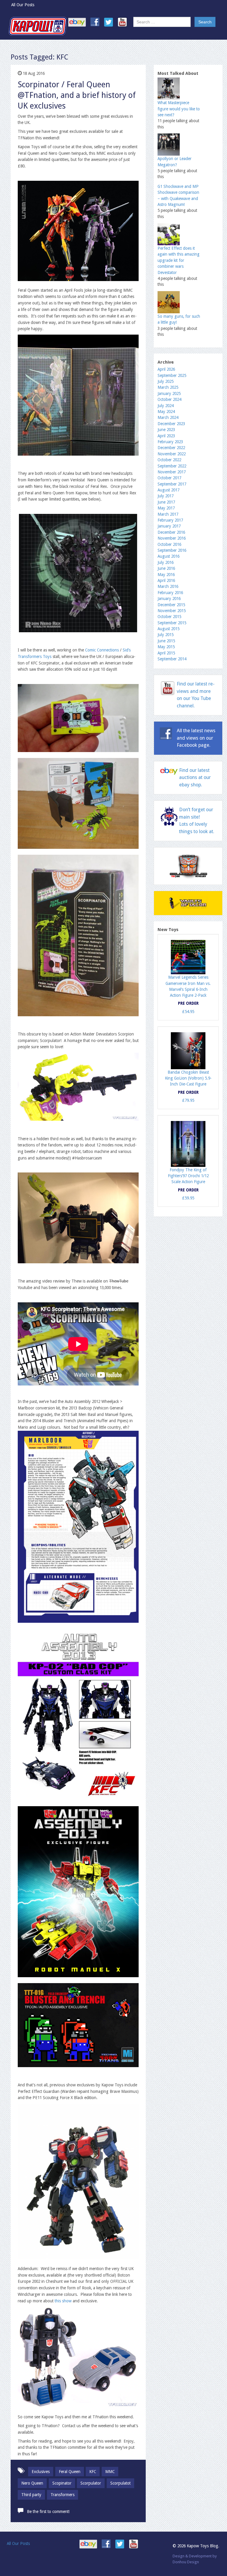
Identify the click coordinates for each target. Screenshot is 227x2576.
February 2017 (170, 520)
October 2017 (169, 478)
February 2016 (170, 593)
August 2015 (168, 629)
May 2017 (166, 508)
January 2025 (169, 393)
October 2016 (169, 544)
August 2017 (168, 490)
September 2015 (172, 623)
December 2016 (171, 532)
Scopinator (62, 2483)
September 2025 (172, 375)
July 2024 (166, 406)
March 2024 (168, 417)
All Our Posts (23, 5)
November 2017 (172, 472)
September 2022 (172, 466)
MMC (110, 2472)
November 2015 (172, 611)
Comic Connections (102, 650)
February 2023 (170, 442)
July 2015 (166, 635)
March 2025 (168, 387)
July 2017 (166, 496)
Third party (31, 2495)
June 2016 (166, 568)
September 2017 (172, 484)
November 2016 (172, 538)
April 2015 (166, 653)
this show (64, 2301)
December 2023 (171, 424)
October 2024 (169, 399)
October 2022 (169, 460)
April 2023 (166, 436)
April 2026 (166, 369)
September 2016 (172, 550)
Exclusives (41, 2472)
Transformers (63, 2495)
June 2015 (166, 641)
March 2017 (168, 514)
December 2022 (171, 448)
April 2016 (166, 580)
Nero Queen (32, 2483)
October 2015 (169, 617)
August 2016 (168, 556)
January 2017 (169, 526)
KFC (93, 2472)
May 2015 (166, 647)
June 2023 (166, 430)
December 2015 (171, 605)
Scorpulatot (120, 2483)
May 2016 (166, 575)
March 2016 (168, 586)
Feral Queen (70, 2472)
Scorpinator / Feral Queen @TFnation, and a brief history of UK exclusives (77, 95)
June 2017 (166, 502)
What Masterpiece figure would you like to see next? (179, 109)
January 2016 (169, 599)
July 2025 (166, 381)
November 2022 (172, 454)
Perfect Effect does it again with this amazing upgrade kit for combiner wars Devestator (179, 260)
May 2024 (166, 412)
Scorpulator (91, 2483)
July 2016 (166, 562)
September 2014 (172, 659)
